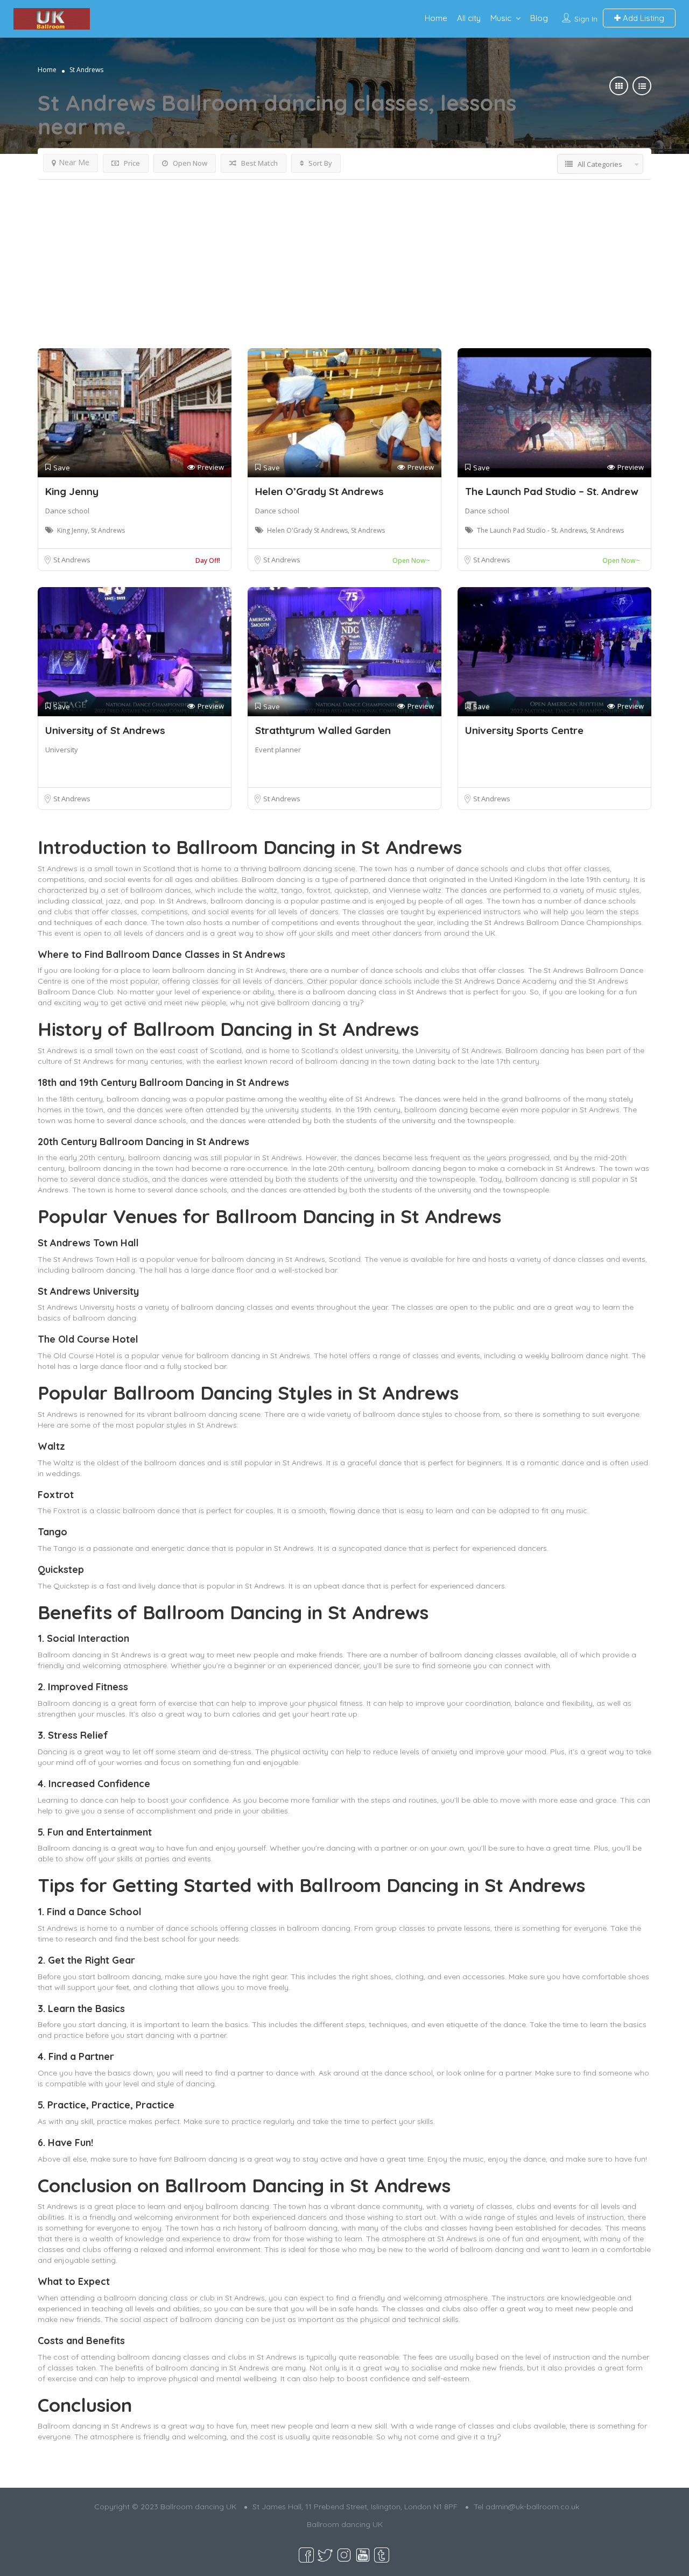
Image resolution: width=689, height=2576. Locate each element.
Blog (539, 18)
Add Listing (642, 18)
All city (469, 18)
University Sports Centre (524, 730)
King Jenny (72, 491)
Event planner (278, 750)
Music (501, 18)
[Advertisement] (344, 267)
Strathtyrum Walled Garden (323, 730)
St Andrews (72, 560)
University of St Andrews (105, 730)
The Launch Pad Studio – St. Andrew (552, 491)
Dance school (67, 511)
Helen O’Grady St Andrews (319, 491)
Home (436, 18)
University (62, 750)
